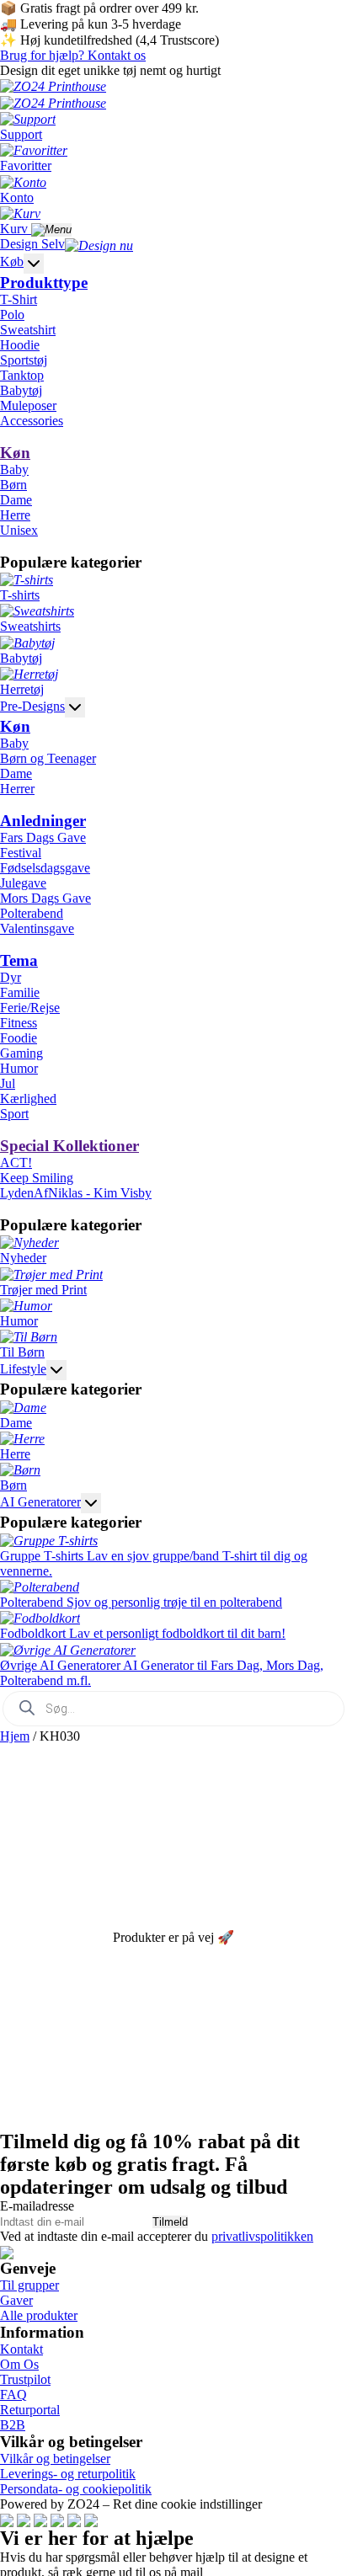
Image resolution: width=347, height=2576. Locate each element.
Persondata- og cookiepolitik (76, 2489)
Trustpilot (25, 2379)
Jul (8, 1083)
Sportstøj (24, 360)
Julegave (23, 883)
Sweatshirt (28, 330)
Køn (15, 453)
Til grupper (29, 2285)
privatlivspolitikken (262, 2236)
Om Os (19, 2364)
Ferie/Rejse (30, 1008)
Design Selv (32, 244)
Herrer (17, 789)
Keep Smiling (37, 1178)
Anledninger (43, 821)
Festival (21, 853)
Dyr (11, 977)
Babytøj (21, 390)
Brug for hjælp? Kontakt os (73, 55)
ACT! (16, 1163)
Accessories (32, 421)
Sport (14, 1114)
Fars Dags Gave (43, 837)
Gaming (21, 1053)
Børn (13, 485)
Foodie (19, 1038)
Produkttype (44, 283)
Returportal (30, 2410)
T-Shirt (19, 299)
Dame (16, 500)
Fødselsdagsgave (45, 868)
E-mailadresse (37, 2206)
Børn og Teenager (48, 758)
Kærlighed (28, 1099)
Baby (14, 469)
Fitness (19, 1023)
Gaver (16, 2300)
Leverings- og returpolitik (68, 2474)
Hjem (15, 1736)
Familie (20, 992)
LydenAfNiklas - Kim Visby (76, 1193)
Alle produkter (39, 2315)
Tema (19, 960)
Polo (12, 315)
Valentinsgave (37, 928)
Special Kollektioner (69, 1146)
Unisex (19, 530)
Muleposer (28, 405)
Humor (19, 1068)
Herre (15, 515)
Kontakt (21, 2349)
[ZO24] (7, 2251)
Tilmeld (170, 2222)
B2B (13, 2425)
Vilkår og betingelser (55, 2459)
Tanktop (22, 375)
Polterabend (32, 913)
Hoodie (20, 345)
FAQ (13, 2395)
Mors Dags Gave (45, 898)
